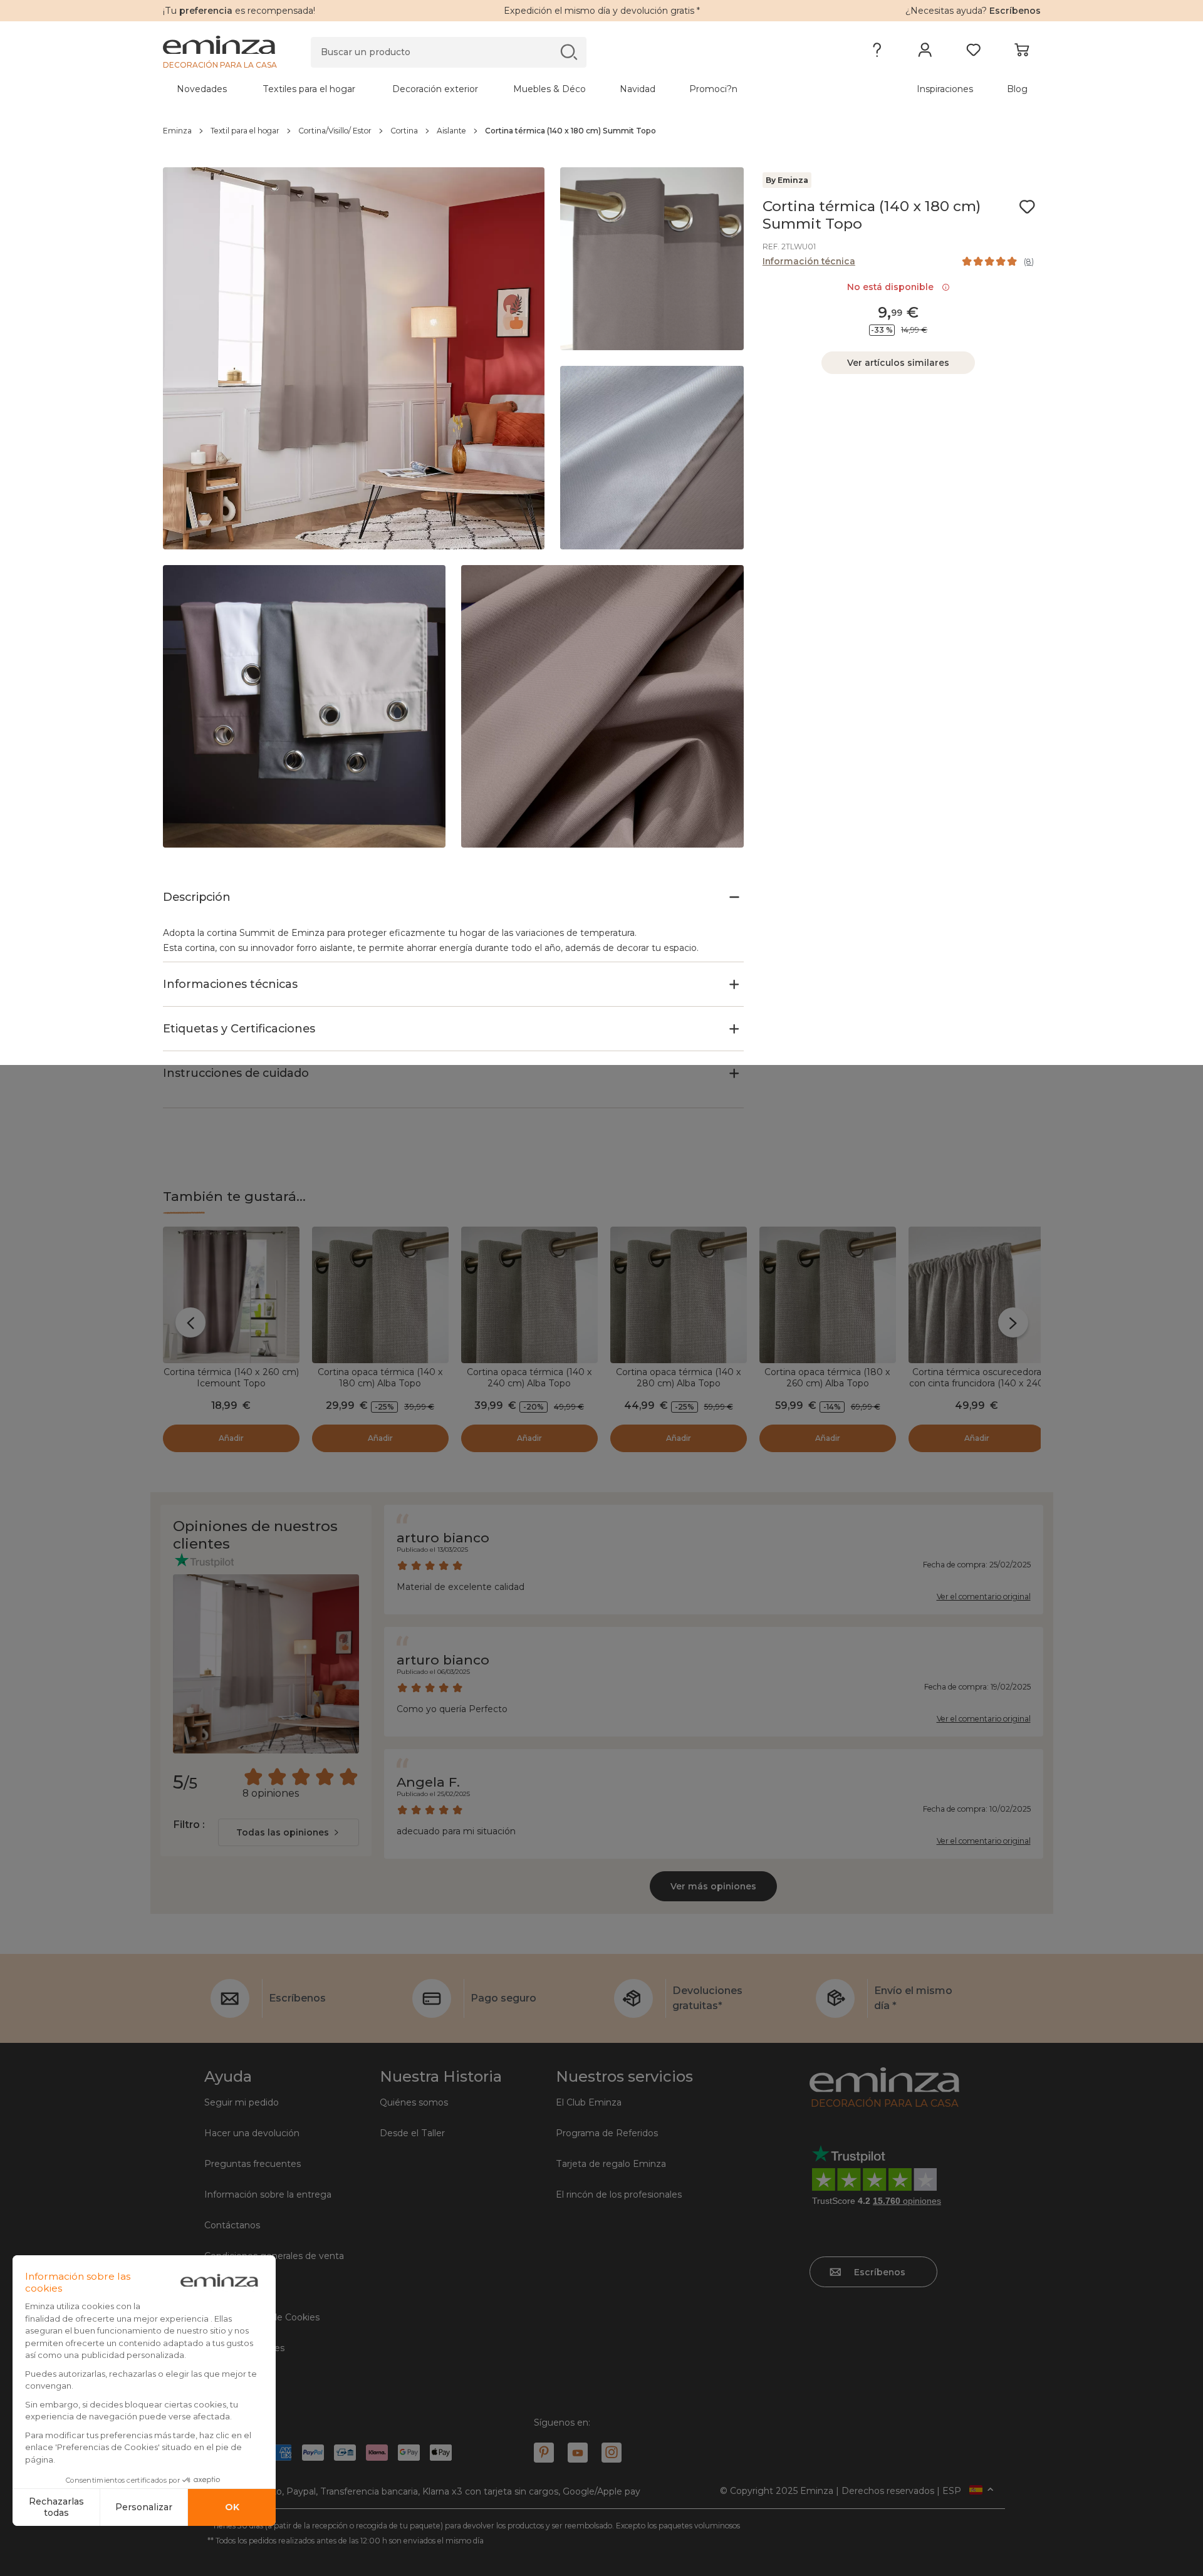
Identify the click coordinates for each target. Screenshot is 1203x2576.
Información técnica (809, 261)
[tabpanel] (494, 89)
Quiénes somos (414, 2102)
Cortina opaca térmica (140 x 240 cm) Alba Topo (529, 1378)
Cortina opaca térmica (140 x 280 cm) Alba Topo (679, 1378)
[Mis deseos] (973, 53)
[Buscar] (569, 52)
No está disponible (893, 287)
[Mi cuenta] (925, 53)
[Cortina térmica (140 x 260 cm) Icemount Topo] (231, 1295)
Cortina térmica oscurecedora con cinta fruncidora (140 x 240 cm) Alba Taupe (976, 1383)
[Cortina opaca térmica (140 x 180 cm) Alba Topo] (380, 1295)
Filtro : (189, 1825)
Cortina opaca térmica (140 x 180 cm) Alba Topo (380, 1378)
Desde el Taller (412, 2133)
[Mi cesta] (1022, 53)
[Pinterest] (544, 2453)
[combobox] (289, 1832)
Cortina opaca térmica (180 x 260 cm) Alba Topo (827, 1378)
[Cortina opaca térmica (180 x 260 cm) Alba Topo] (828, 1295)
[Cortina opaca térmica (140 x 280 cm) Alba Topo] (679, 1295)
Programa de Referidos (607, 2133)
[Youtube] (578, 2453)
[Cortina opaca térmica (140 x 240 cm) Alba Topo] (529, 1295)
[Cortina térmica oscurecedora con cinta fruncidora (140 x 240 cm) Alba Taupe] (977, 1295)
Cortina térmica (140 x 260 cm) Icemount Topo (231, 1378)
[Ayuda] (877, 53)
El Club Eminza (589, 2102)
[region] (602, 131)
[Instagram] (612, 2453)
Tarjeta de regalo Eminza (611, 2164)
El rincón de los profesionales (619, 2194)
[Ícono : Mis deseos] (1027, 207)
